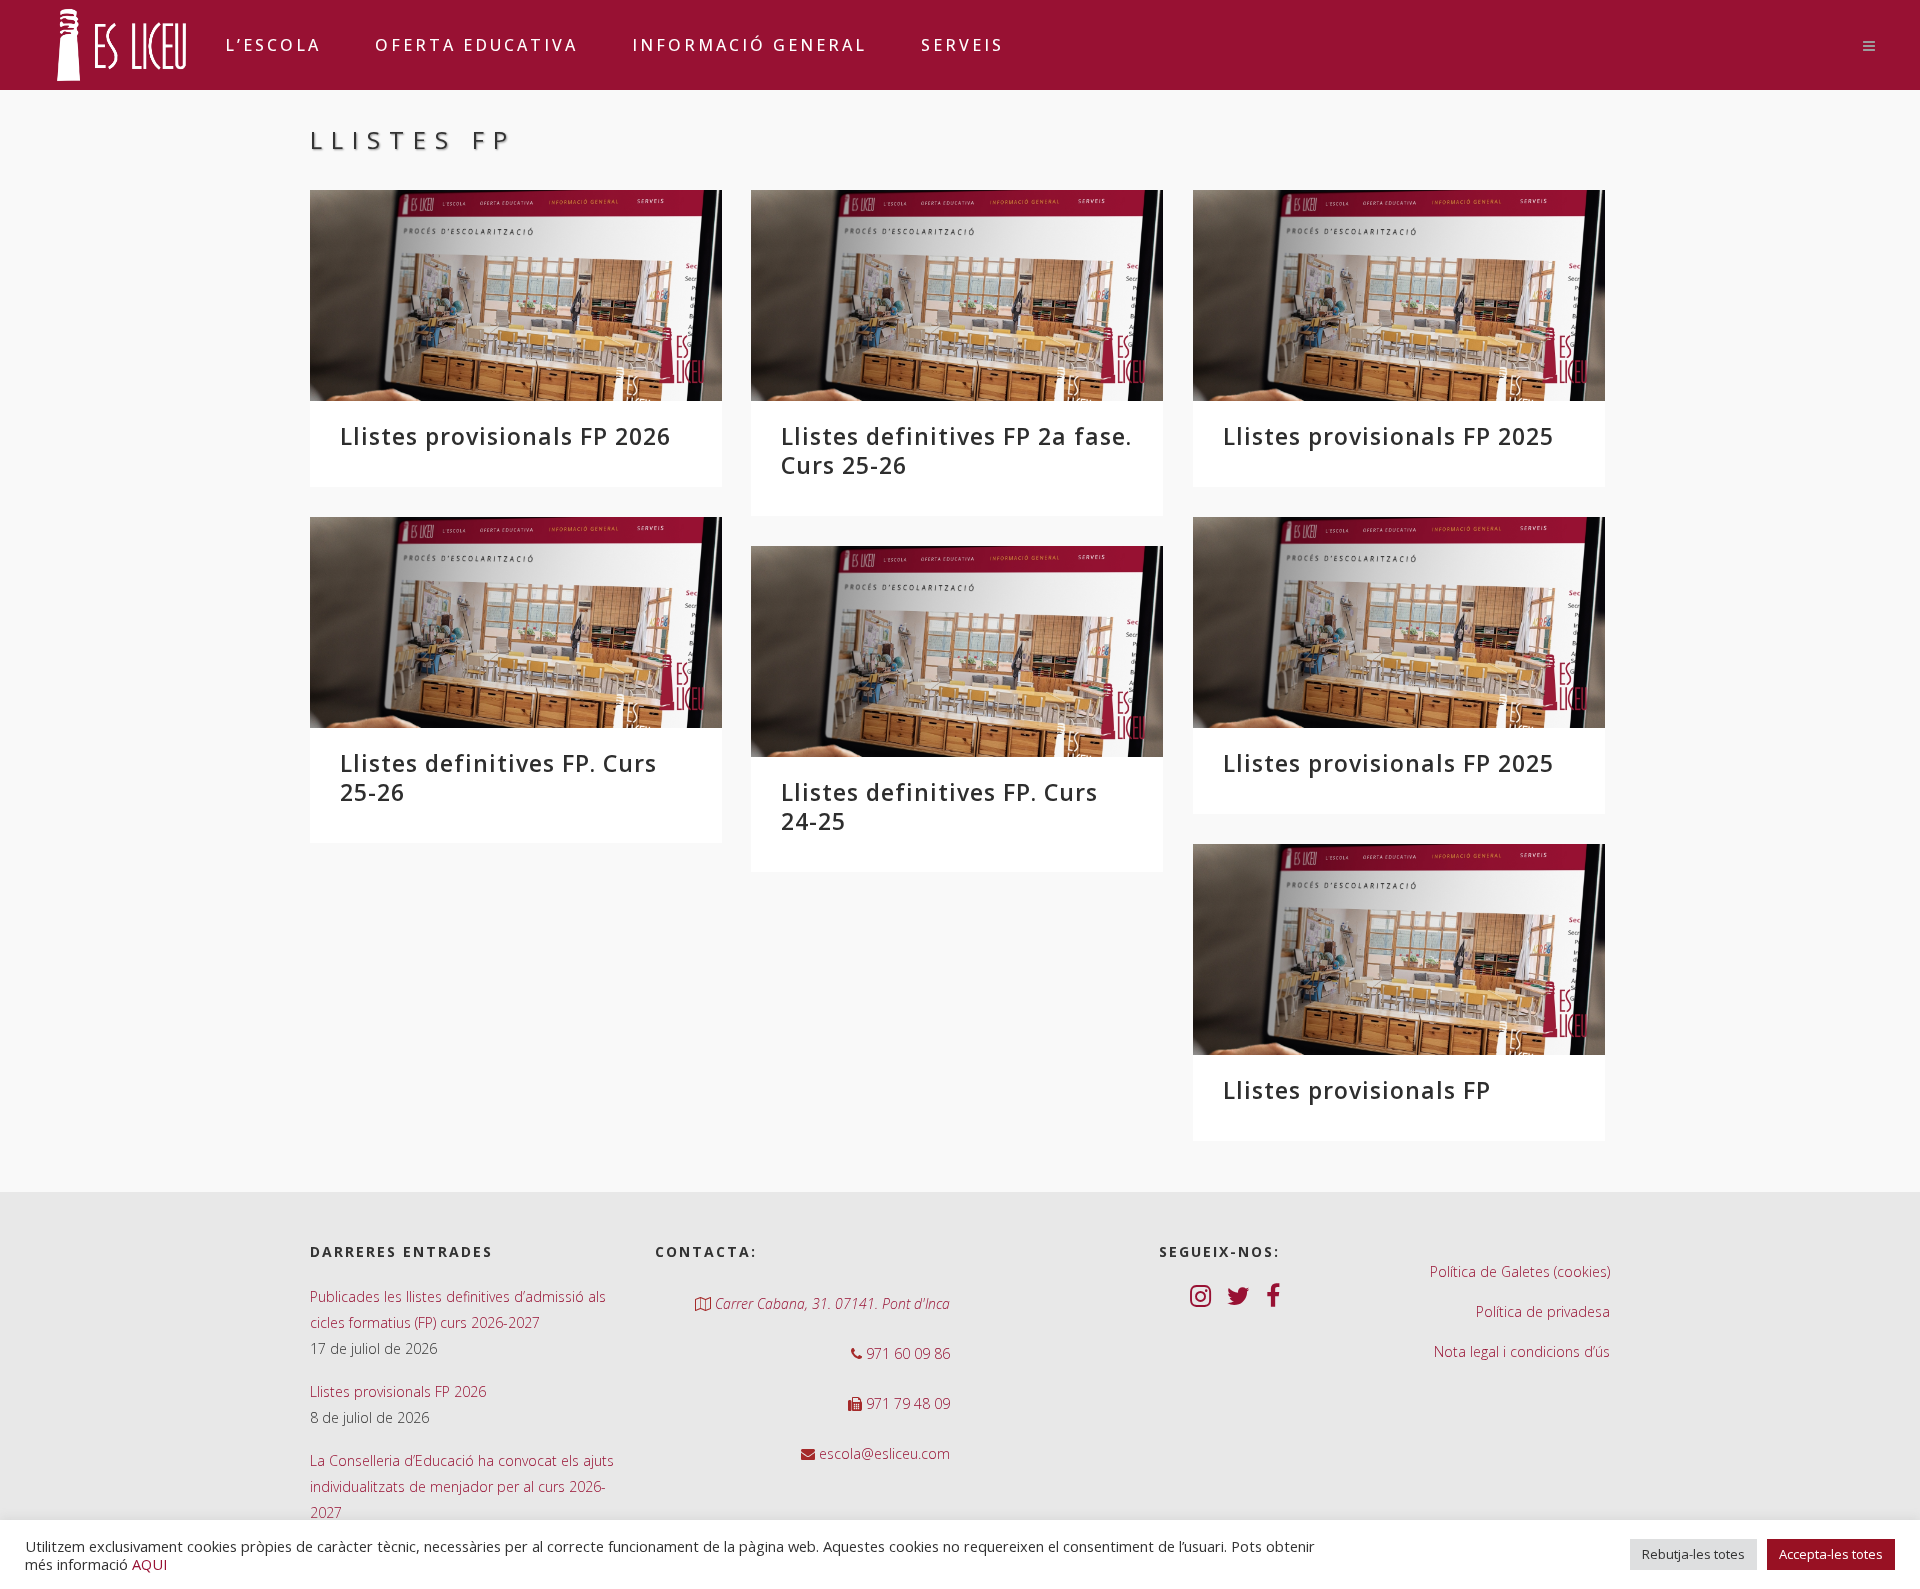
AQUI (149, 1564)
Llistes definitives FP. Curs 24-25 (939, 806)
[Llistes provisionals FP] (1399, 949)
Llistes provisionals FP (1357, 1090)
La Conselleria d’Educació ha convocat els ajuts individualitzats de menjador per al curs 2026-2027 (462, 1486)
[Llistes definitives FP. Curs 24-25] (957, 651)
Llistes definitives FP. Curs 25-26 (498, 777)
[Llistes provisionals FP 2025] (1399, 295)
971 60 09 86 (906, 1353)
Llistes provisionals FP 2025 (1388, 436)
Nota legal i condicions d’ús (1522, 1351)
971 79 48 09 (906, 1403)
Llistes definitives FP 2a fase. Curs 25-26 (956, 450)
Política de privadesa (1543, 1311)
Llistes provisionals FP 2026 (505, 436)
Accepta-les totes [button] (1831, 1554)
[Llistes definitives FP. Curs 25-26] (516, 622)
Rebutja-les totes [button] (1693, 1554)
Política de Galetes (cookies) (1520, 1271)
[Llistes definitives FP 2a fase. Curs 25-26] (957, 295)
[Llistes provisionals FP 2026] (516, 295)
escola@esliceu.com (882, 1453)
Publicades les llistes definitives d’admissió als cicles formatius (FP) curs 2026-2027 (458, 1309)
